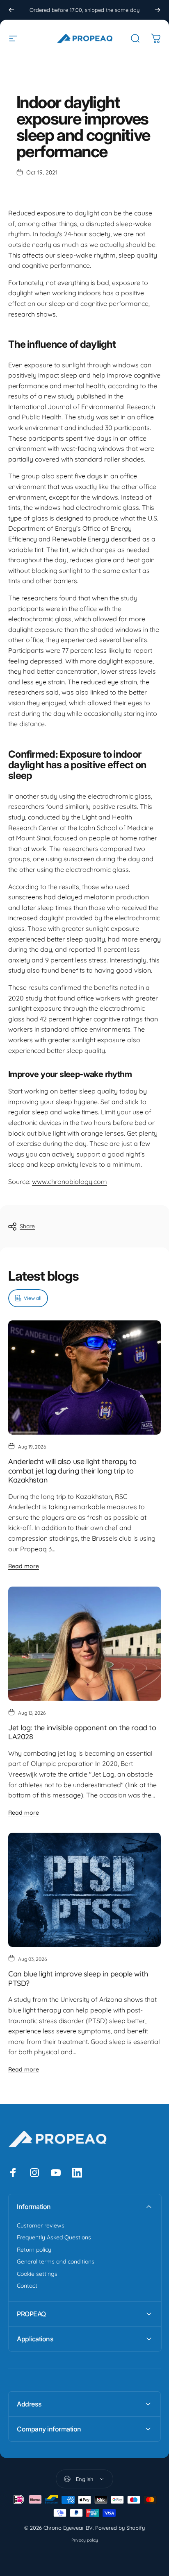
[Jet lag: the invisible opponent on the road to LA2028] (84, 1644)
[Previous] (11, 10)
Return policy (34, 2250)
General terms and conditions (56, 2262)
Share (27, 1226)
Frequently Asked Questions (54, 2238)
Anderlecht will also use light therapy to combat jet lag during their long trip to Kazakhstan (72, 1471)
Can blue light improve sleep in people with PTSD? (78, 1978)
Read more (24, 1566)
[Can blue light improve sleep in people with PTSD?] (84, 1890)
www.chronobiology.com (70, 1182)
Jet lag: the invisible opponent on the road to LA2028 (82, 1732)
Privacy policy (85, 2540)
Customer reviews (41, 2226)
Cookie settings (37, 2274)
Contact (27, 2286)
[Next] (158, 10)
